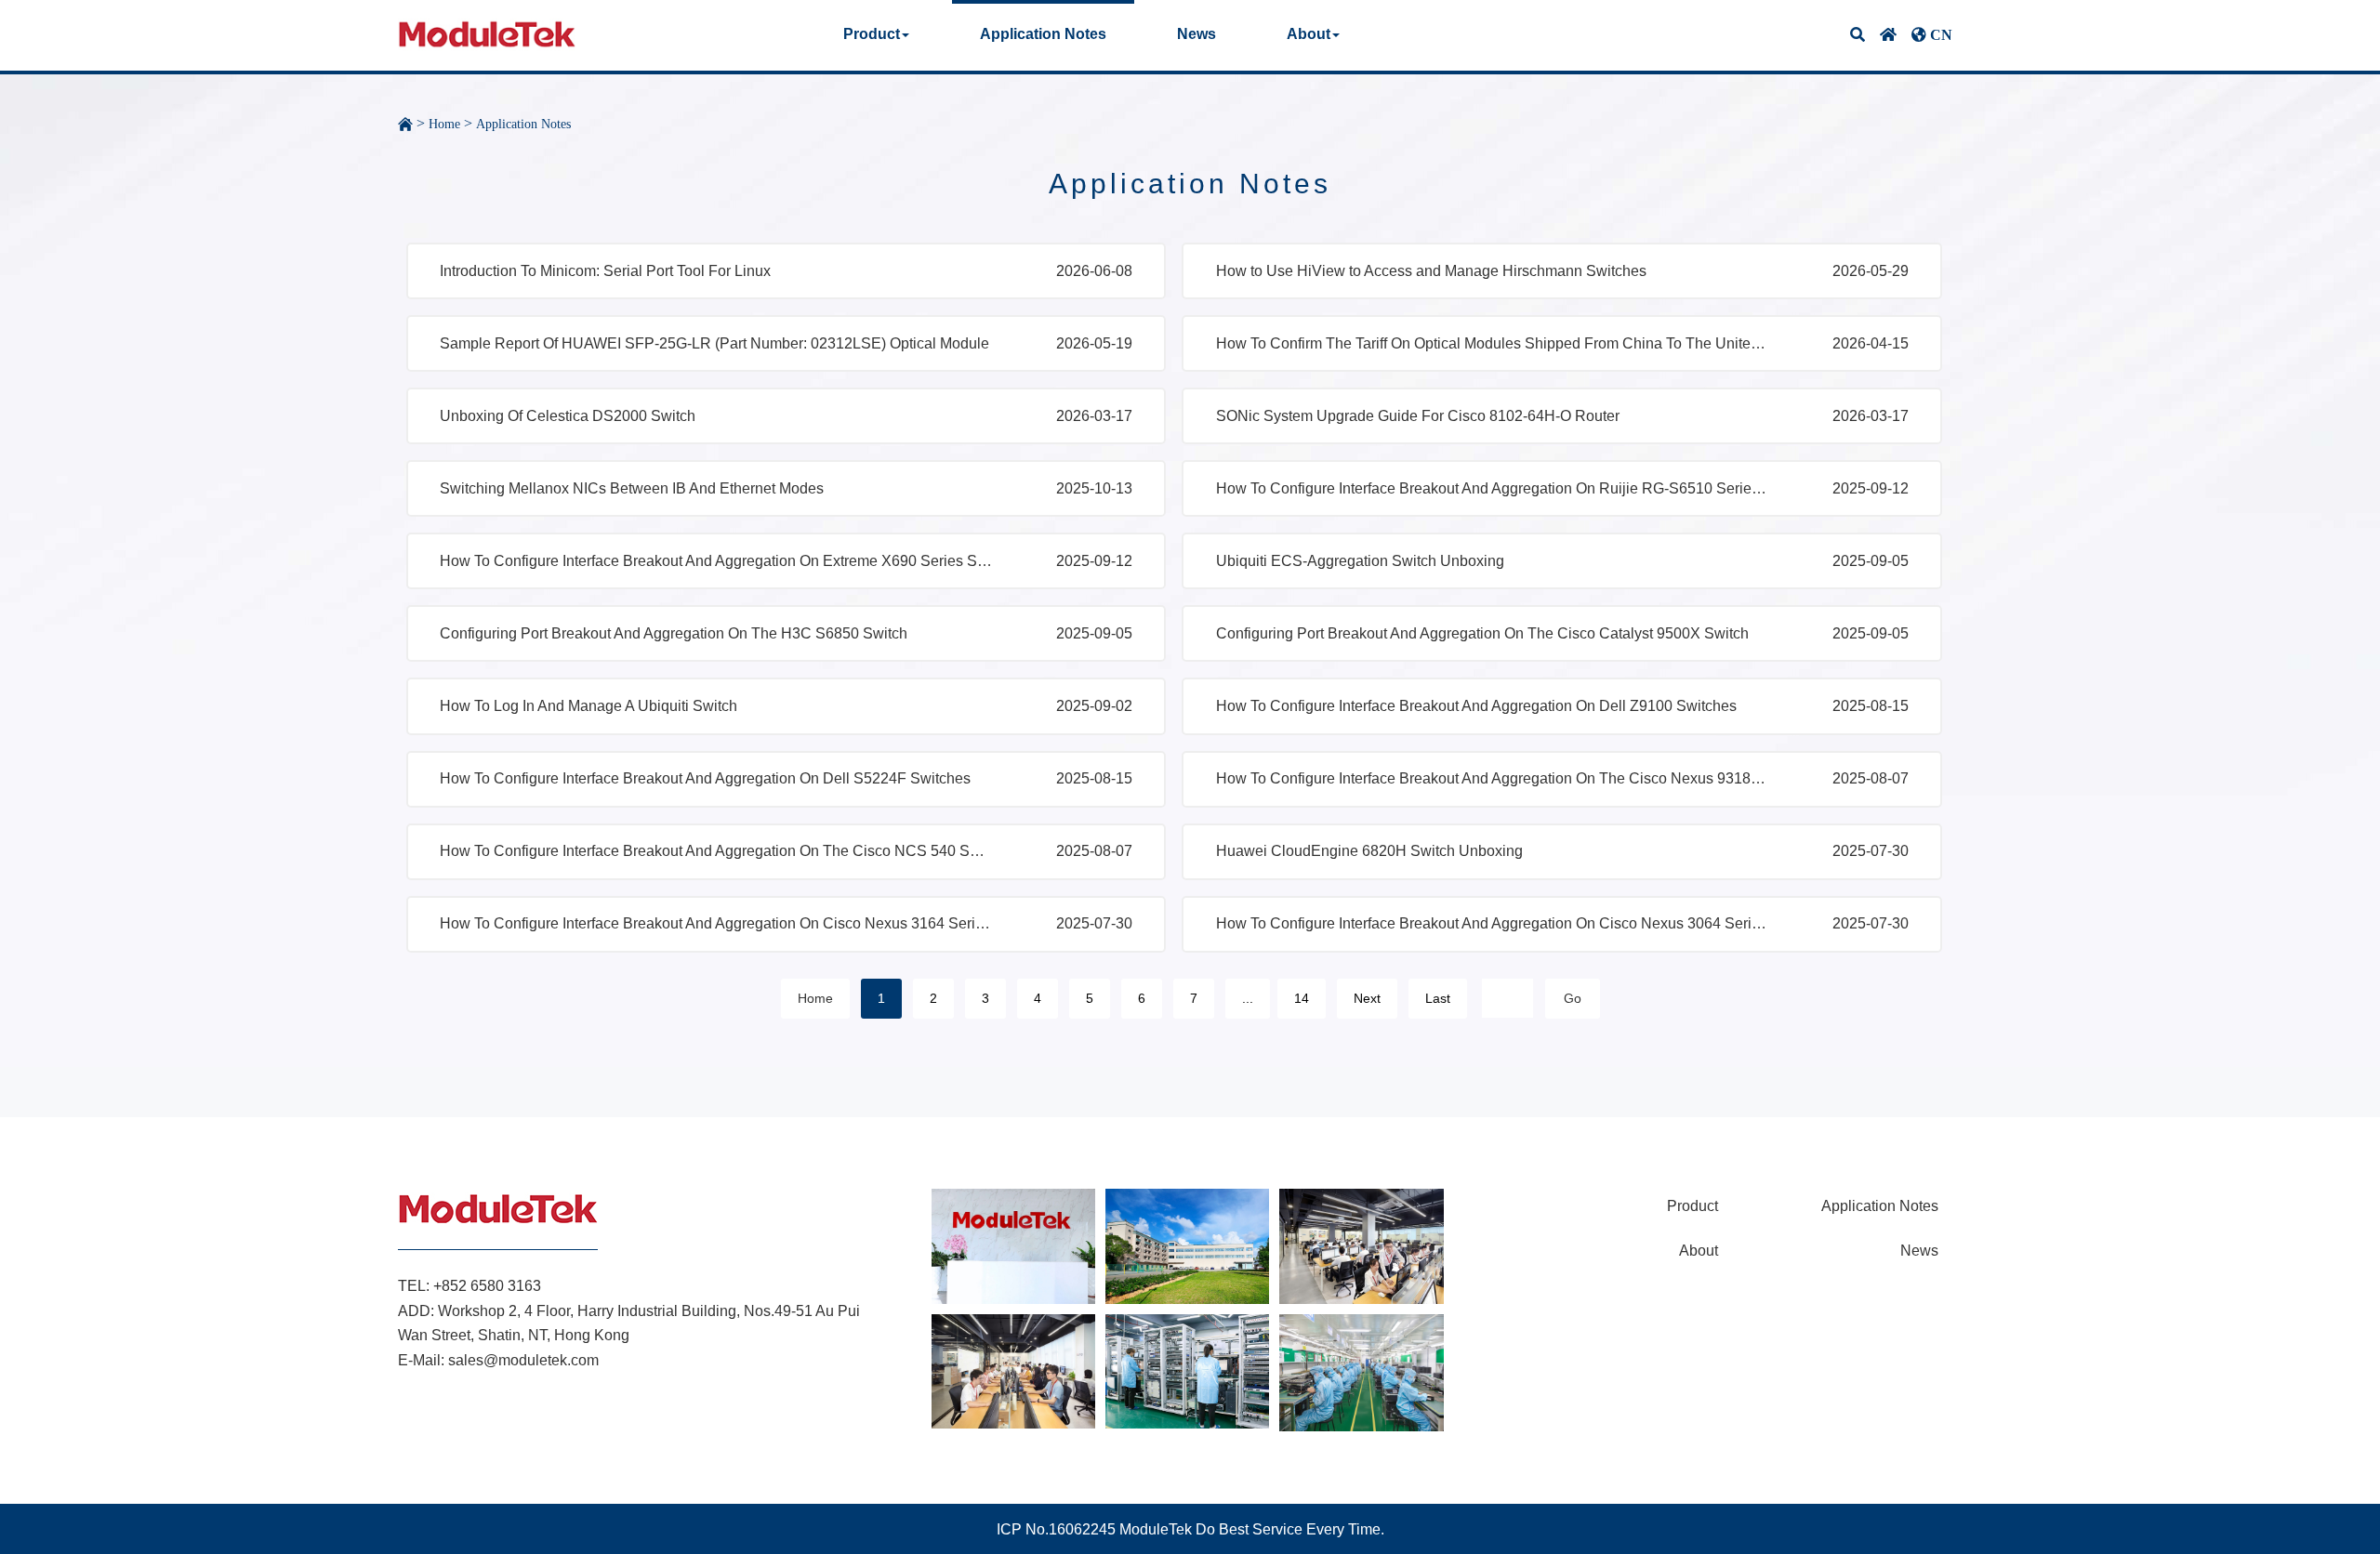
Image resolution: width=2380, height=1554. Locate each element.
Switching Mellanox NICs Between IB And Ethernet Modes (632, 488)
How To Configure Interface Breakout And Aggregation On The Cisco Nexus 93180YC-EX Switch (1494, 778)
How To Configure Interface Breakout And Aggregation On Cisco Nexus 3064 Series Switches (1494, 923)
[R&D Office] (1013, 1370)
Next (1367, 998)
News (1197, 34)
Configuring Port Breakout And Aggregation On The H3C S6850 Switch (674, 633)
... (1248, 998)
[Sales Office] (1361, 1245)
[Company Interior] (1187, 1245)
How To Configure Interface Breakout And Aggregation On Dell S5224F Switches (705, 778)
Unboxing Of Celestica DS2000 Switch (568, 416)
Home (444, 124)
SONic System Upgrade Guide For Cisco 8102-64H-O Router (1418, 416)
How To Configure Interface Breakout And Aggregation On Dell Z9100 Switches (1476, 706)
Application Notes (1043, 34)
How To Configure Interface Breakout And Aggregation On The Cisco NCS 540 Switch (717, 851)
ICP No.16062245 (1056, 1529)
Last (1438, 998)
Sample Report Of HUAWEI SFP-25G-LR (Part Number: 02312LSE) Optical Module (714, 343)
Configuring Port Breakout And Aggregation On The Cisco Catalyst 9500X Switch (1482, 633)
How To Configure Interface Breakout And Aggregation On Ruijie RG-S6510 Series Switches (1494, 488)
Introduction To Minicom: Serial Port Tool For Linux (605, 271)
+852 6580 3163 (487, 1286)
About (1699, 1251)
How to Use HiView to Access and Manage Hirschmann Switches (1431, 271)
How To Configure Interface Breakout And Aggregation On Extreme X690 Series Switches (717, 561)
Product (1692, 1206)
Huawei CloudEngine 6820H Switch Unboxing (1369, 851)
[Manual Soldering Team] (1361, 1371)
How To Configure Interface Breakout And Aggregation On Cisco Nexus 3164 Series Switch (717, 923)
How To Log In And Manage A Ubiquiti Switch (588, 706)
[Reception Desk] (1013, 1245)
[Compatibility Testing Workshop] (1187, 1370)
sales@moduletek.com (523, 1360)
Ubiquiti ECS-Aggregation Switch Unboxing (1360, 561)
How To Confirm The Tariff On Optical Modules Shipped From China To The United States (1494, 343)
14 (1302, 998)
